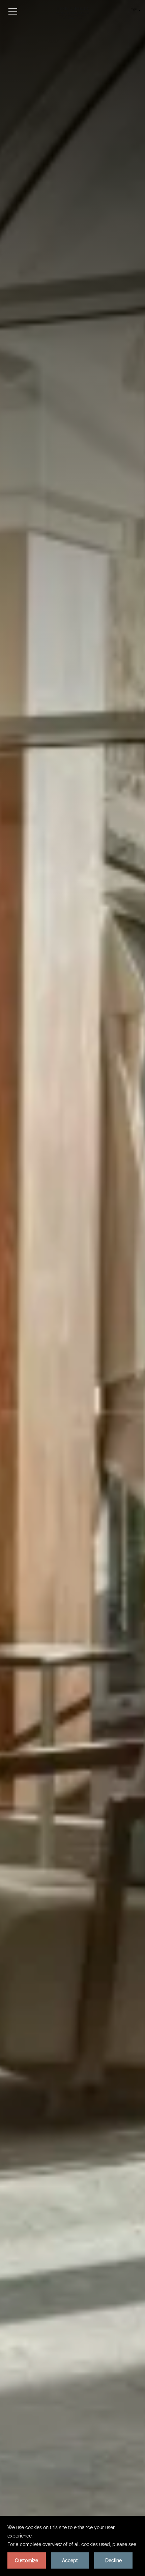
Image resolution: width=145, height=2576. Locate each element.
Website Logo (73, 13)
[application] (72, 2546)
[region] (13, 11)
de (134, 10)
